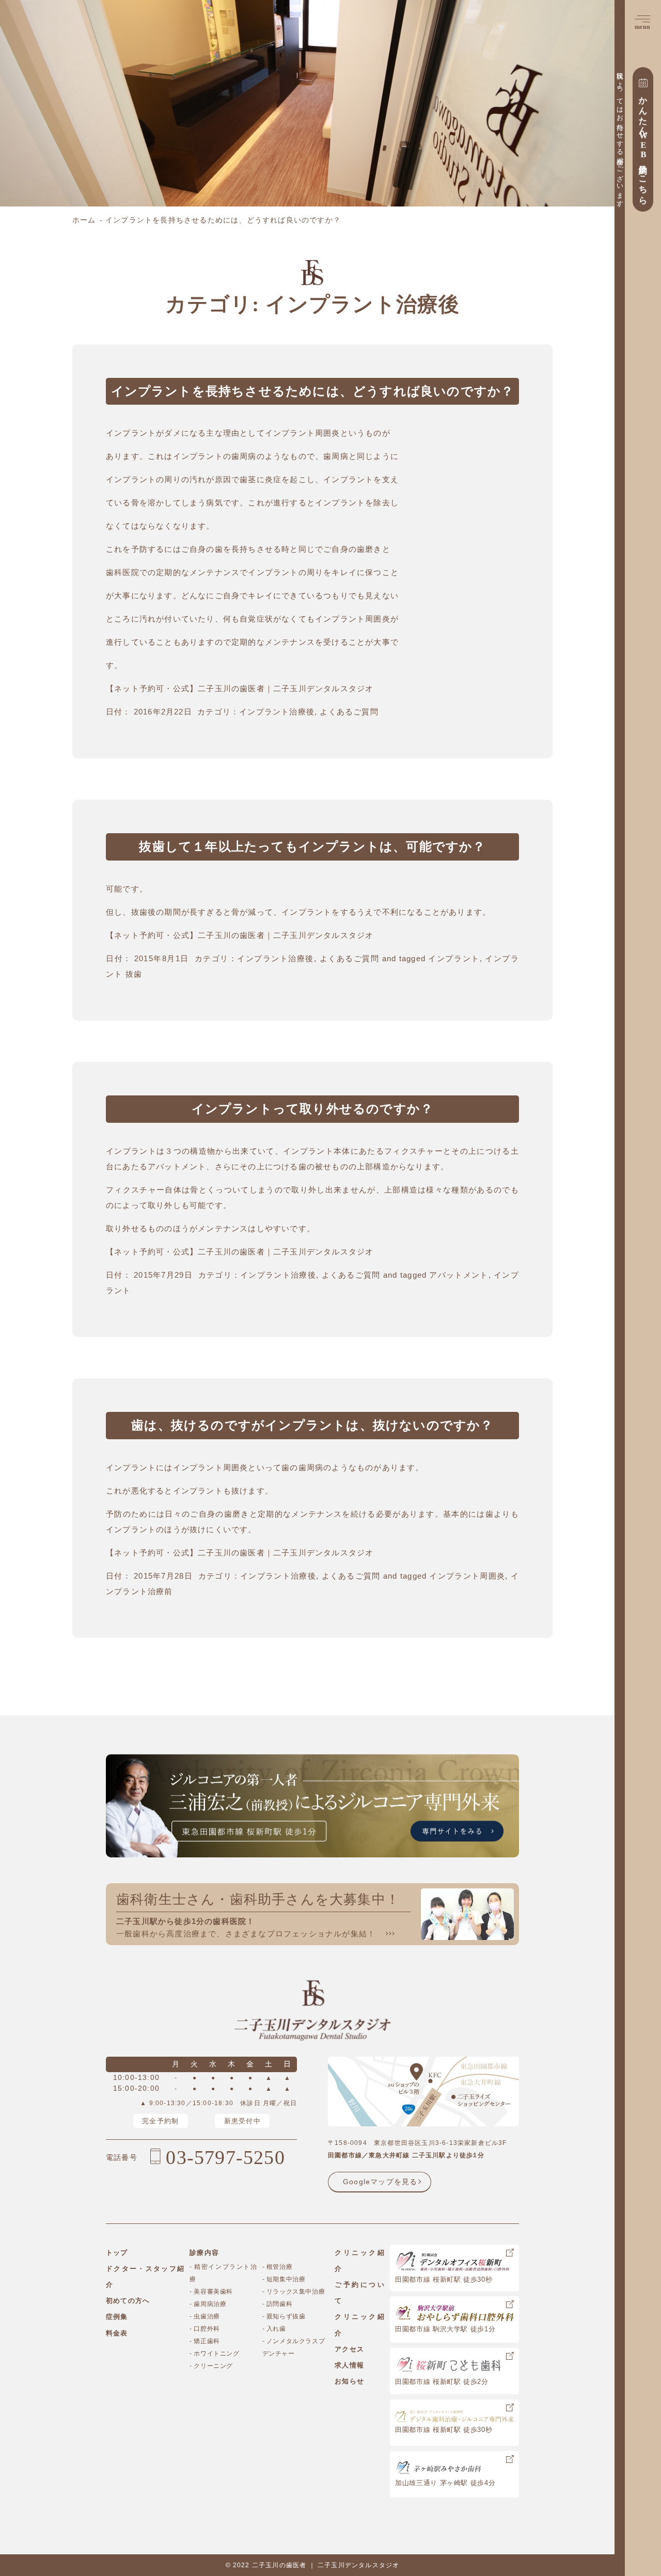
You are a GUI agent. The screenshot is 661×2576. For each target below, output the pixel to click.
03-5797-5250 (225, 2157)
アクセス (349, 2349)
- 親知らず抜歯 (284, 2316)
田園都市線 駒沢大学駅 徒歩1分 (445, 2329)
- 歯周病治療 (208, 2304)
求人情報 (349, 2365)
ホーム (84, 220)
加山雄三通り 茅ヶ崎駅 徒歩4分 (445, 2483)
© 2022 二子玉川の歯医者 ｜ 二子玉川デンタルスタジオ (313, 2565)
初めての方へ (128, 2301)
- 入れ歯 (274, 2329)
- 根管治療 (278, 2267)
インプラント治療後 (277, 712)
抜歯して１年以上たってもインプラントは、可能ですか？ (312, 847)
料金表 (117, 2333)
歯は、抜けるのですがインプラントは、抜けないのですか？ (312, 1425)
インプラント (454, 958)
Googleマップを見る (380, 2182)
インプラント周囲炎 (467, 1576)
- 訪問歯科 (278, 2304)
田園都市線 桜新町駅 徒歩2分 (442, 2382)
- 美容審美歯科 (211, 2292)
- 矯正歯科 (205, 2341)
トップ (117, 2253)
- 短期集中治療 (284, 2279)
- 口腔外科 (205, 2329)
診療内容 (204, 2253)
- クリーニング (211, 2366)
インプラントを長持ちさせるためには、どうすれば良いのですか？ (313, 391)
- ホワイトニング (214, 2354)
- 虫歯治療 (205, 2316)
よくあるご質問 (349, 712)
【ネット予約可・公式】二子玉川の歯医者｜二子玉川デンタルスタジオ (240, 688)
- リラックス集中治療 (294, 2292)
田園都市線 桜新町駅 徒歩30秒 (444, 2279)
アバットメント (459, 1275)
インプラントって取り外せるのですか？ (313, 1109)
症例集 (117, 2317)
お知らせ (349, 2381)
